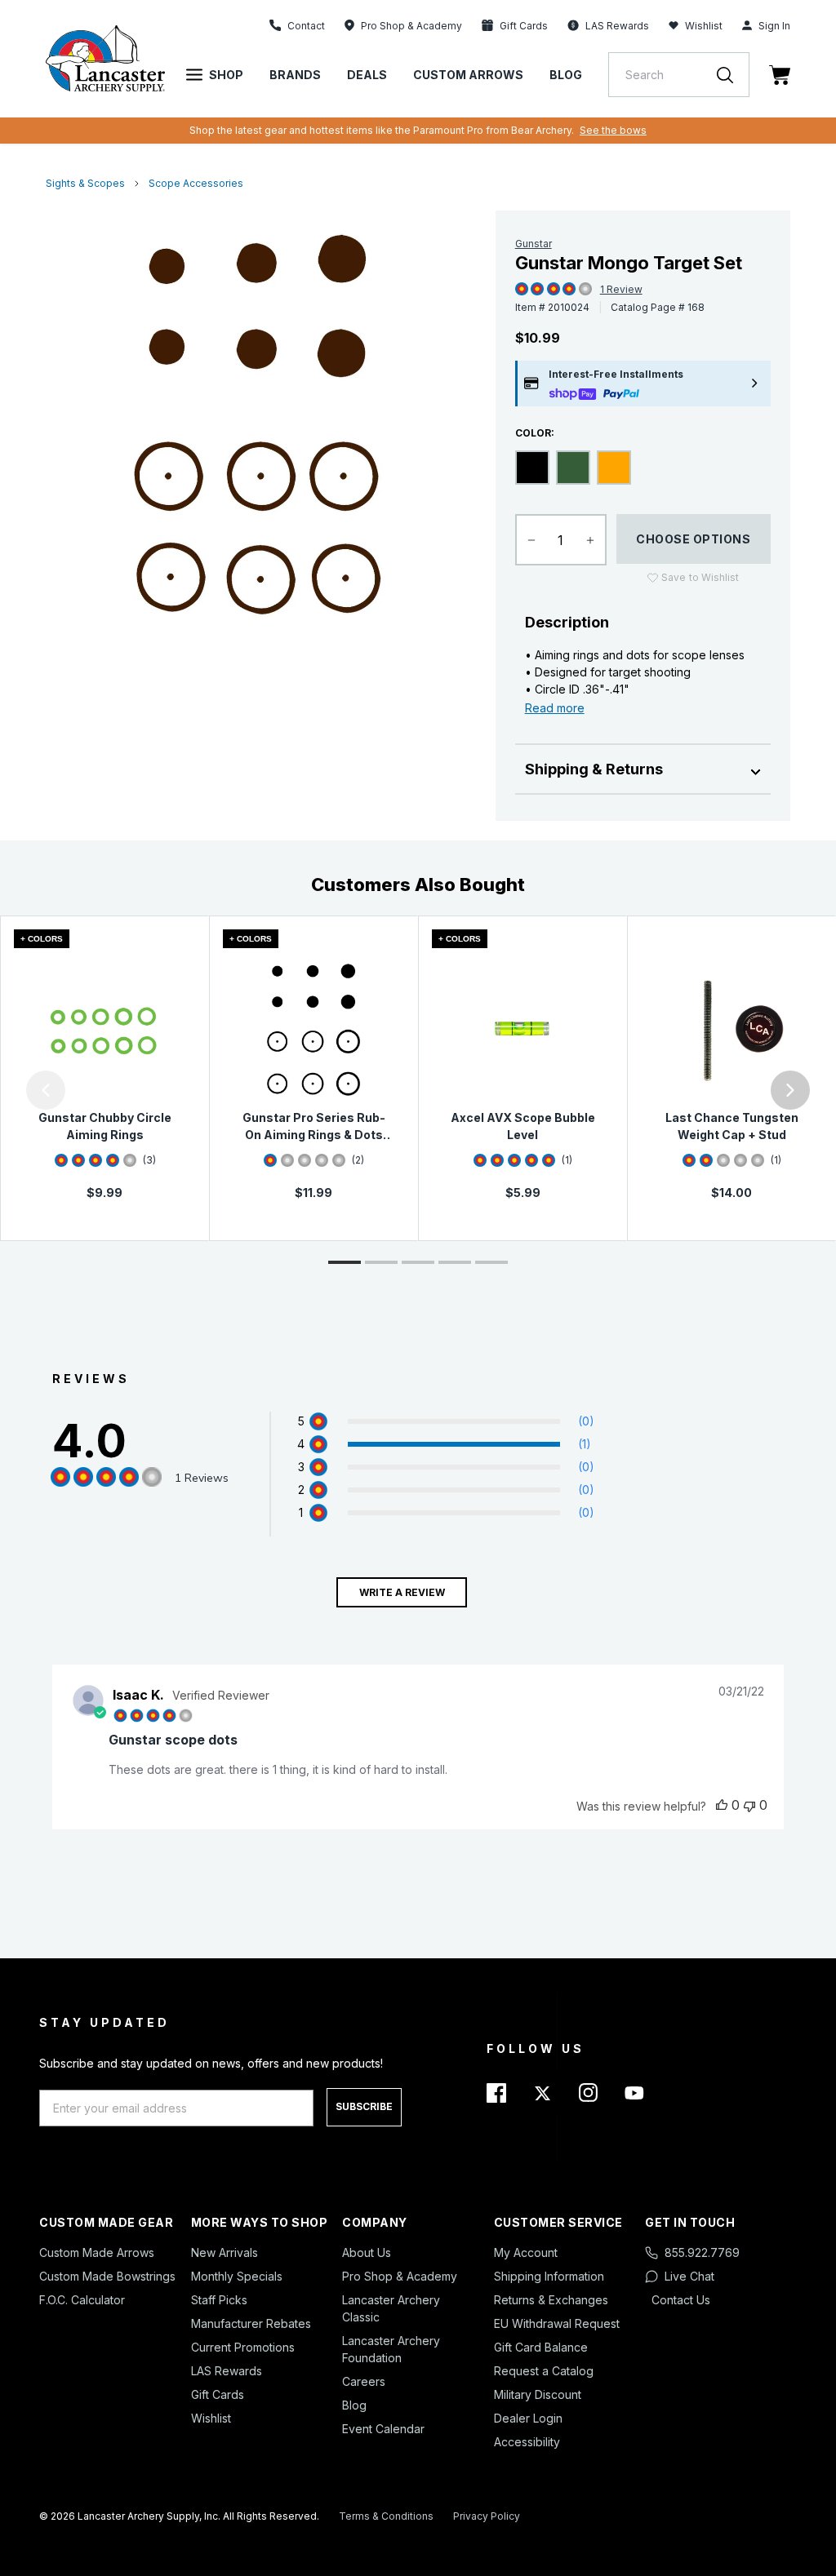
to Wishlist (700, 577)
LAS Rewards (227, 2371)
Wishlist (704, 26)
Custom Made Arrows (97, 2252)
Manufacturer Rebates (251, 2323)
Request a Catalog (544, 2371)
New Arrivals (225, 2252)
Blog (566, 75)
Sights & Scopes (85, 183)
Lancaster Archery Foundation (391, 2349)
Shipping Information (549, 2276)
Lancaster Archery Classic (391, 2308)
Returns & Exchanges (551, 2300)
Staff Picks (219, 2300)
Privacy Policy (487, 2516)
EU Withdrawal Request (557, 2323)
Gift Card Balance (541, 2347)
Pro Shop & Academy (400, 2276)
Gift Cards (218, 2394)
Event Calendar (383, 2429)
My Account (526, 2252)
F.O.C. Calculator (82, 2300)
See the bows (613, 130)
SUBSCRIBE (364, 2106)
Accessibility (527, 2442)
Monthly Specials (237, 2276)
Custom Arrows (468, 75)
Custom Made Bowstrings (107, 2276)
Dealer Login (528, 2418)
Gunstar (534, 244)
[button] (4, 1090)
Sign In (774, 26)
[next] (790, 1090)
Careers (364, 2381)
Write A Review (402, 1592)
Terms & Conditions (386, 2516)
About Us (367, 2252)
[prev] (46, 1090)
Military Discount (538, 2394)
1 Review (621, 289)
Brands (295, 75)
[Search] (733, 75)
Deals (367, 75)
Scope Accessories (196, 183)
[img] (522, 290)
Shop (226, 75)
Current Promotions (243, 2347)
